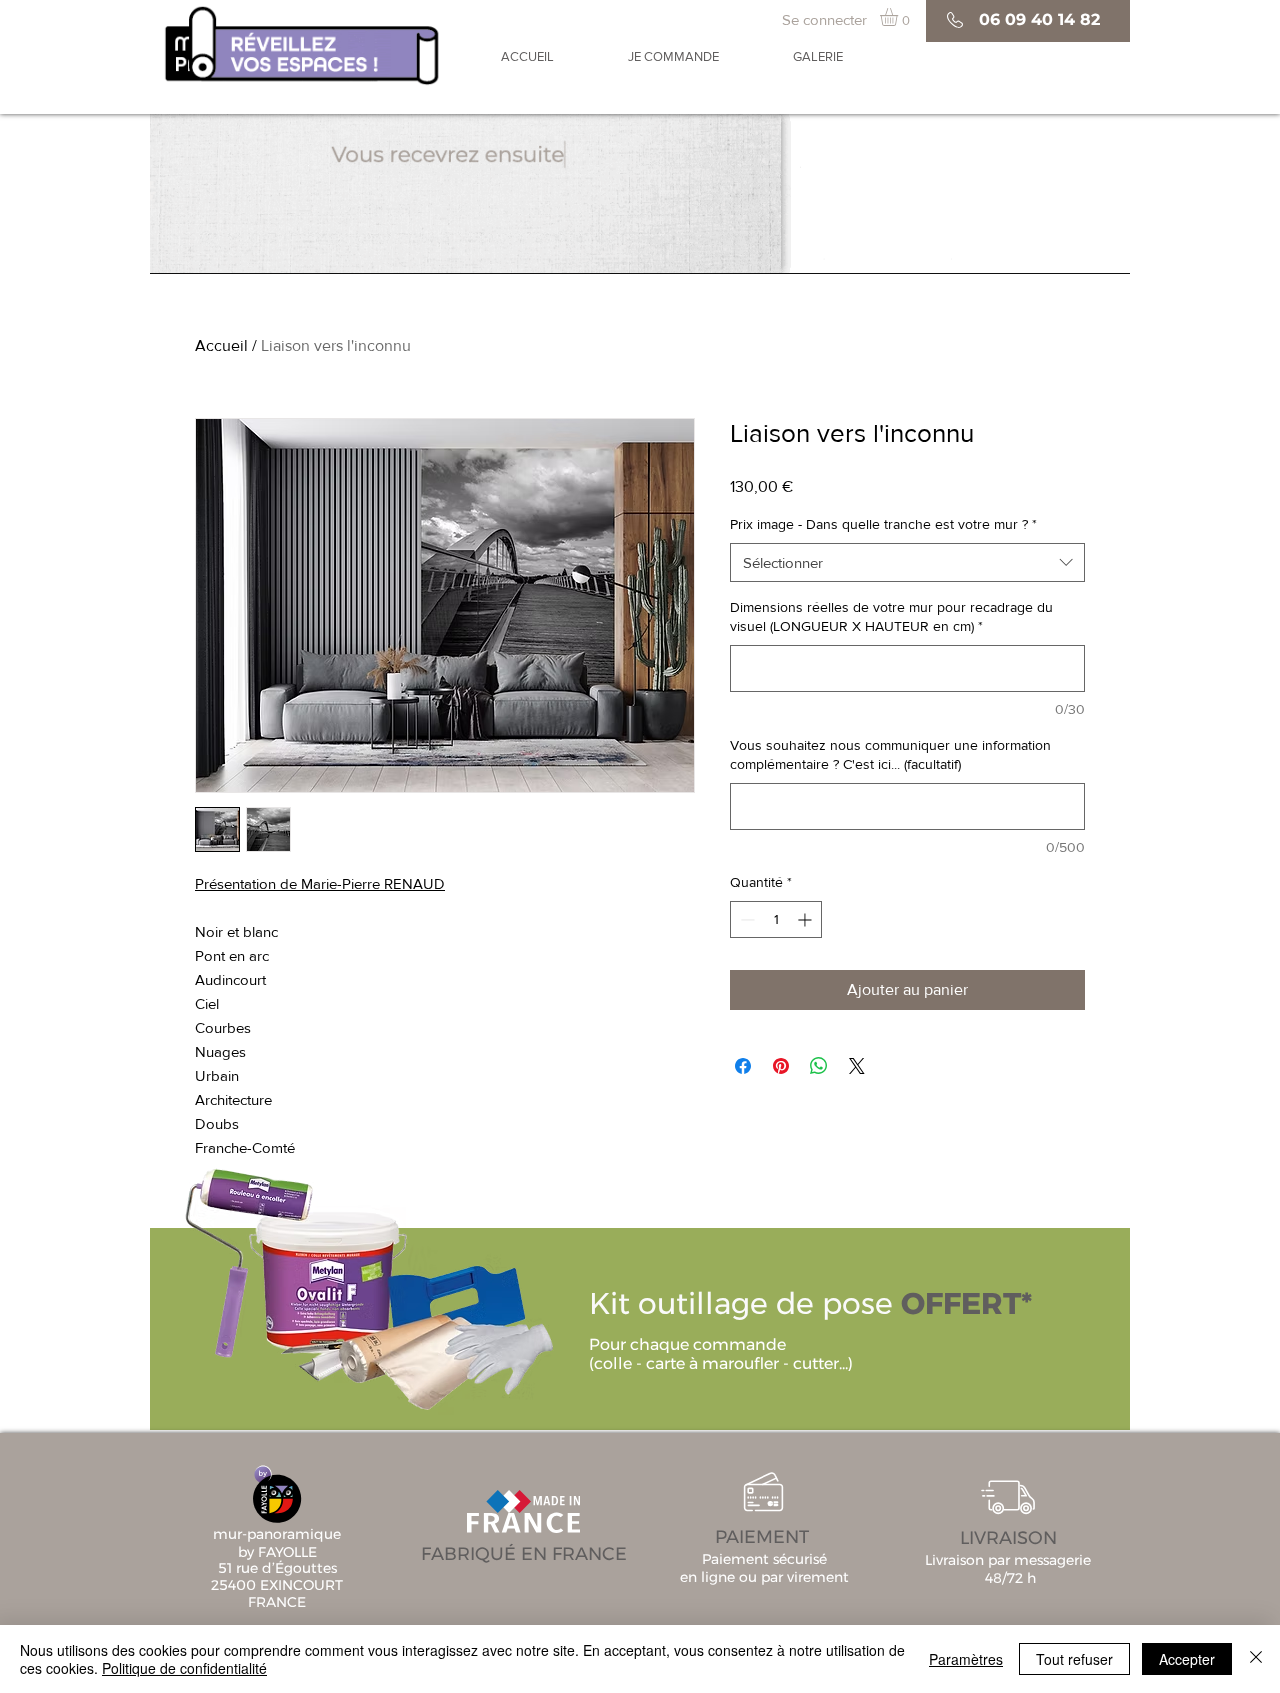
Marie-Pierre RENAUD (373, 883)
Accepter (1187, 1659)
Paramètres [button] (966, 1659)
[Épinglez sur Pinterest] (781, 1066)
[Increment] (806, 919)
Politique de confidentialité (184, 1668)
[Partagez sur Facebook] (743, 1066)
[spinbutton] (776, 919)
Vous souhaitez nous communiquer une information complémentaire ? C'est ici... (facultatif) (890, 755)
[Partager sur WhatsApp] (819, 1066)
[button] (899, 17)
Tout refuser (1074, 1659)
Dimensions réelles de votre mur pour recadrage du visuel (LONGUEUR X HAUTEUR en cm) (891, 617)
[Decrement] (745, 919)
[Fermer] (1256, 1659)
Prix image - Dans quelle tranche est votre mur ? (883, 524)
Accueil (221, 345)
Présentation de (248, 883)
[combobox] (907, 562)
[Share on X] (857, 1066)
